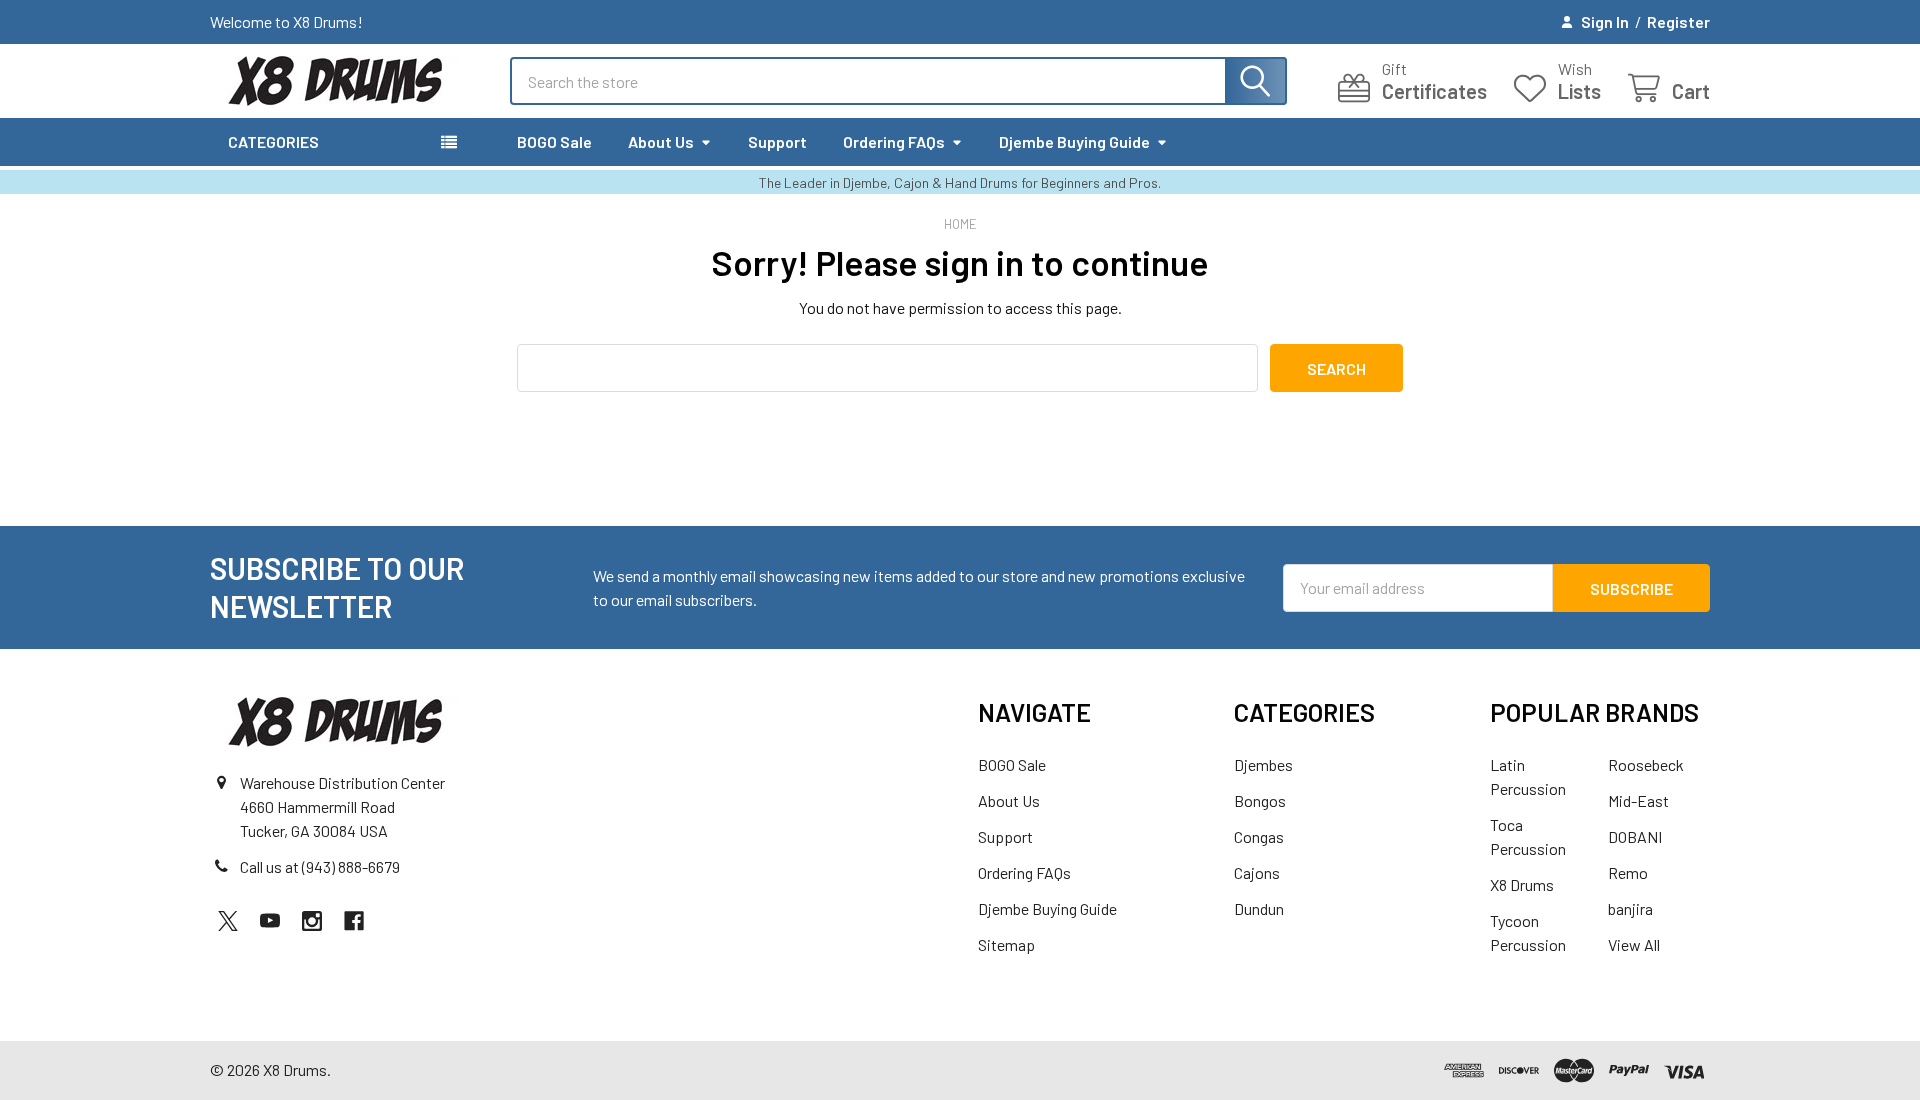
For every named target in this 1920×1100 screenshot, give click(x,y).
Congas (1259, 836)
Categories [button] (273, 141)
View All (1634, 944)
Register (1678, 21)
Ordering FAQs (894, 141)
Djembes (1263, 764)
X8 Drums (1522, 884)
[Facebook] (354, 921)
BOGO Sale (554, 141)
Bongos (1260, 800)
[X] (228, 921)
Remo (1628, 872)
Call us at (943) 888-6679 (320, 866)
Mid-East (1638, 800)
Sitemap (1006, 944)
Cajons (1257, 872)
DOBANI (1635, 836)
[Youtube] (270, 921)
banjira (1630, 908)
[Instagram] (312, 921)
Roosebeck (1646, 764)
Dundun (1259, 908)
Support (777, 141)
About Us (661, 141)
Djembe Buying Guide (1074, 141)
